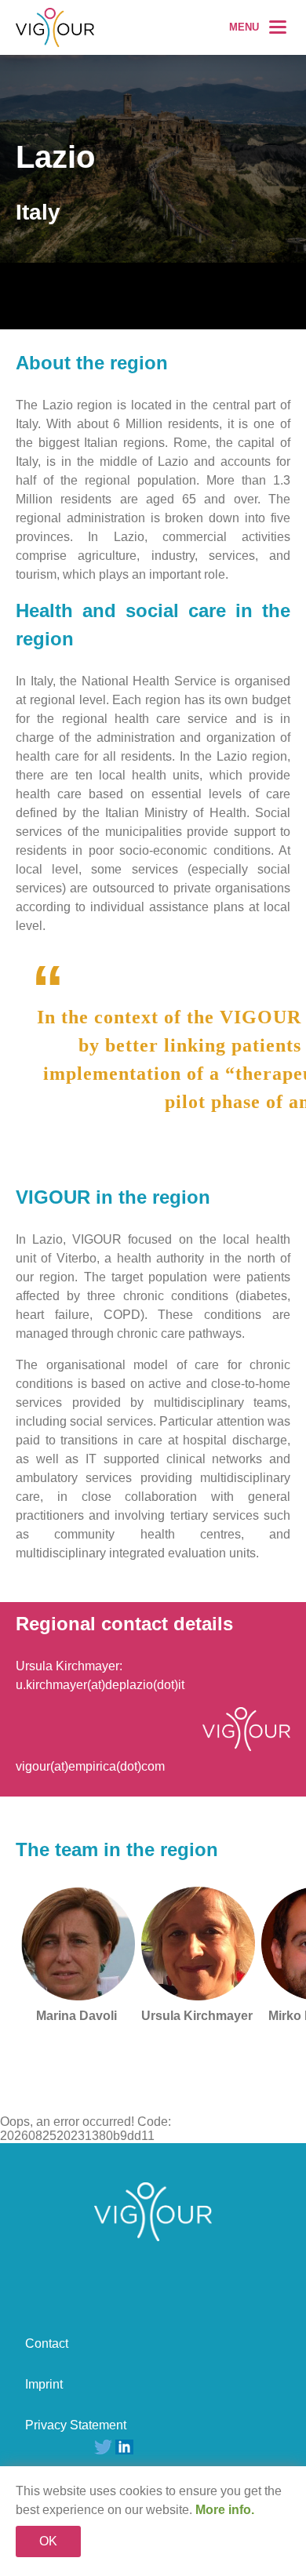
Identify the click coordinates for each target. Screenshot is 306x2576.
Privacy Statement (76, 2425)
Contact (47, 2343)
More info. (225, 2510)
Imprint (44, 2384)
